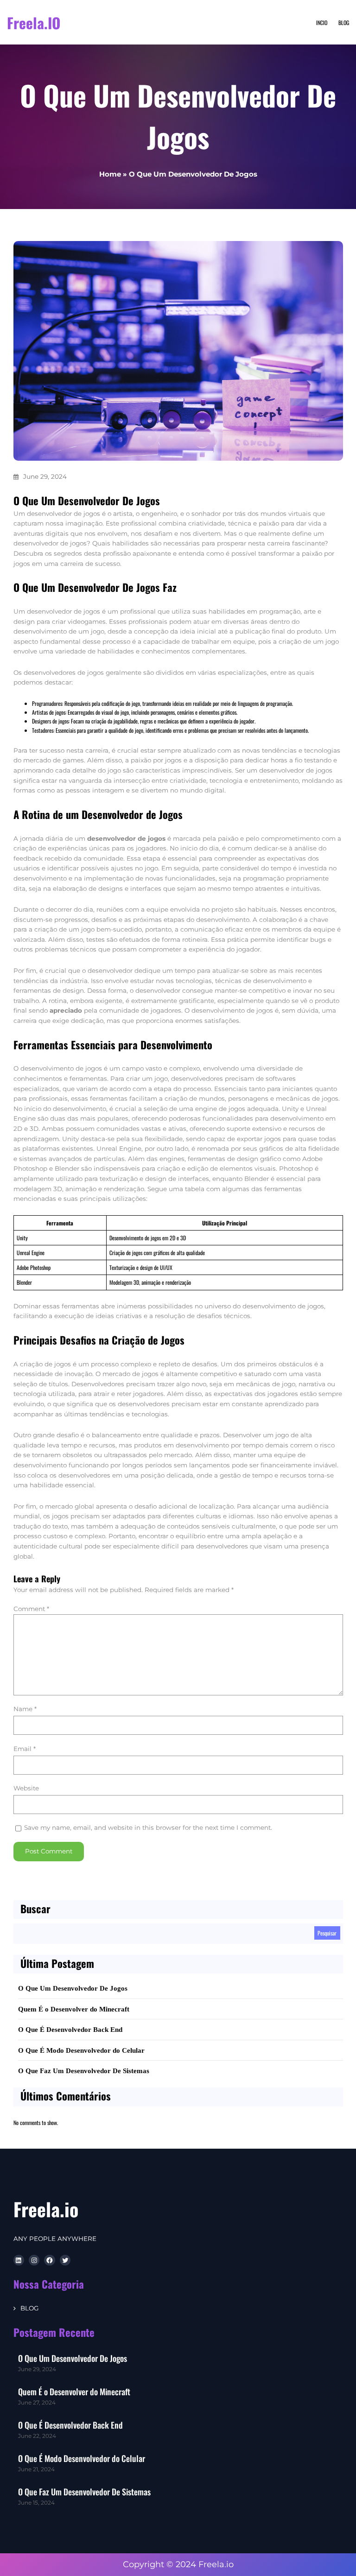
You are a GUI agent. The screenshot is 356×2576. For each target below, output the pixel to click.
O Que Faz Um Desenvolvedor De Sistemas (84, 2071)
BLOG (29, 2308)
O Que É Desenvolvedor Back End (70, 2030)
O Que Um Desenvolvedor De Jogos (73, 1988)
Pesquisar (327, 1933)
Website (26, 1788)
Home (110, 174)
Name (25, 1709)
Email (25, 1749)
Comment (31, 1609)
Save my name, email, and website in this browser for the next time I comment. (148, 1827)
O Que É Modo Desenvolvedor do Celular (81, 2050)
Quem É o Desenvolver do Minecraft (74, 2009)
